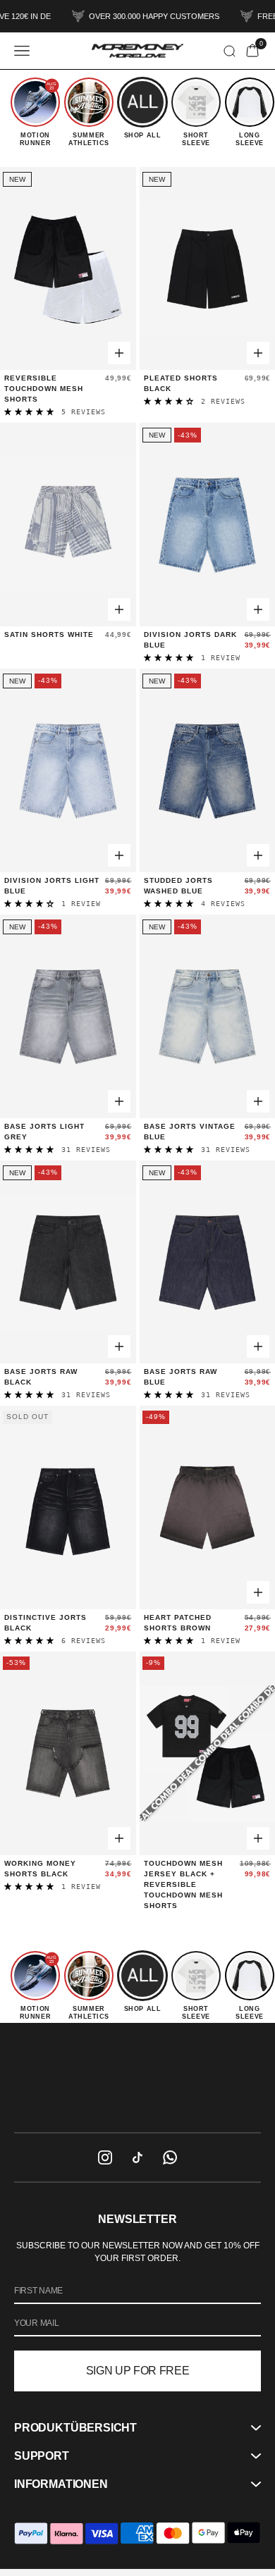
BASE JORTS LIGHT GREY (44, 1132)
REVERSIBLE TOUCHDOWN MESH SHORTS (44, 389)
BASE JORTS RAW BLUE (181, 1377)
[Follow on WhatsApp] (170, 2157)
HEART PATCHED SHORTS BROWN (178, 1623)
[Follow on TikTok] (137, 2157)
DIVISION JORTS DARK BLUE (190, 640)
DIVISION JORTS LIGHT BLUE (52, 886)
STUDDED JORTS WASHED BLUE (178, 886)
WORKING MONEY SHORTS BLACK (40, 1869)
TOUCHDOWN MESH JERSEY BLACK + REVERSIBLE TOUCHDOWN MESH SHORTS (183, 1884)
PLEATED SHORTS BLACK (181, 383)
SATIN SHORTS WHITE (49, 634)
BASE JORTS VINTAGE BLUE (190, 1132)
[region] (137, 2077)
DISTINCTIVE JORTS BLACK (45, 1623)
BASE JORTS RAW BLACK (41, 1377)
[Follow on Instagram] (105, 2157)
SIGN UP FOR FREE (138, 2371)
